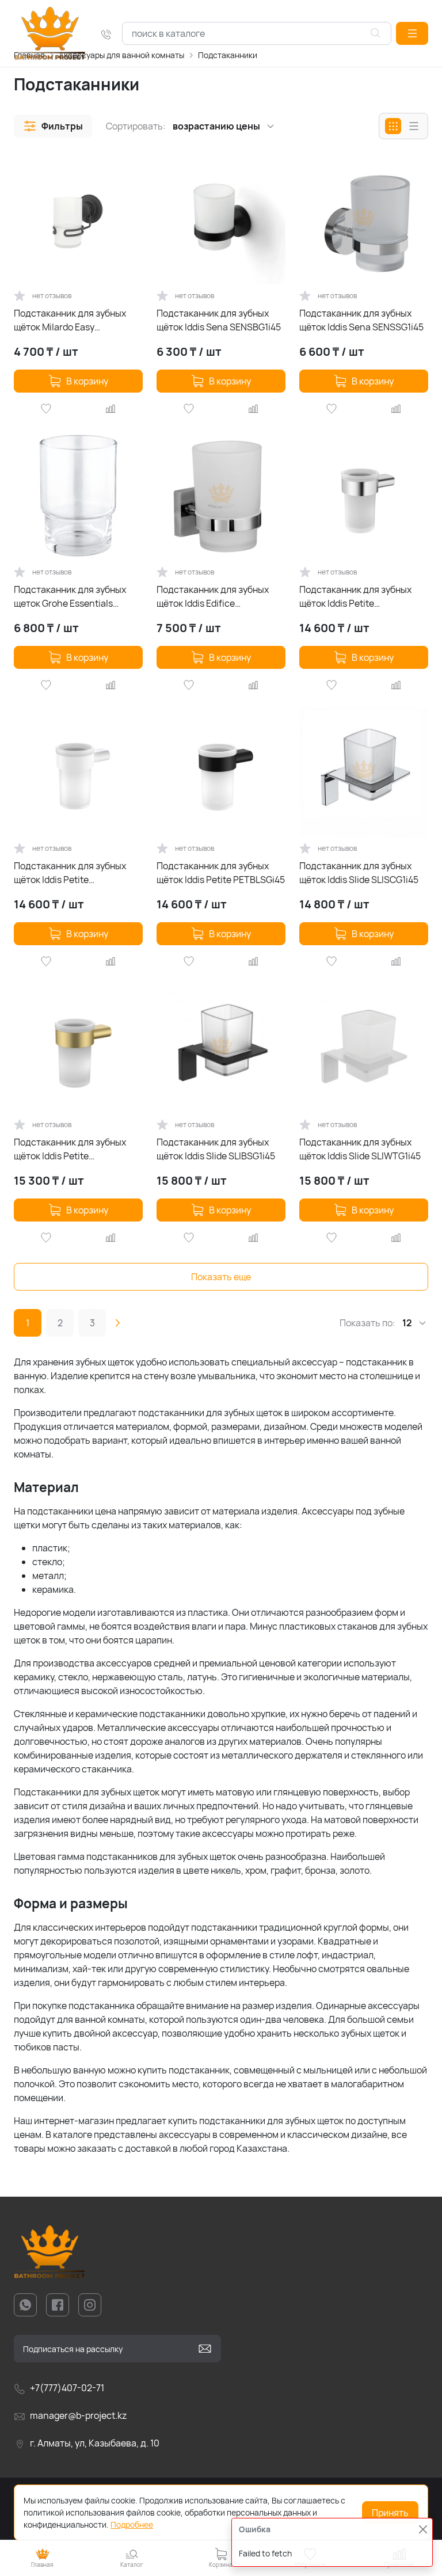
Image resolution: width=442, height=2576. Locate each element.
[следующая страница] (117, 1323)
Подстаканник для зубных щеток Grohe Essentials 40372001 (70, 597)
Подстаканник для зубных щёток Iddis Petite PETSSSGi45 (355, 597)
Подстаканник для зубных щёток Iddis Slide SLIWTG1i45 (360, 1149)
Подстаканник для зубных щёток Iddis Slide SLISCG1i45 (359, 873)
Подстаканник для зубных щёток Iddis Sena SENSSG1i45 (361, 320)
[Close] (423, 2529)
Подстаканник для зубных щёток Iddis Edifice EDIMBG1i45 (213, 597)
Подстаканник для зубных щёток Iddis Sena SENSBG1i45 (219, 320)
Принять (390, 2513)
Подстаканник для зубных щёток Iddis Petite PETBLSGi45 (221, 873)
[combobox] (257, 33)
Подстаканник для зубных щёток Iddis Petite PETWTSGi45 (70, 873)
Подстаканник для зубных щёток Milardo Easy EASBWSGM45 (70, 320)
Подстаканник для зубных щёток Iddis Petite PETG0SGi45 (70, 1149)
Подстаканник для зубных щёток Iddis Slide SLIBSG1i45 (216, 1149)
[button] (412, 33)
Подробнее (132, 2524)
